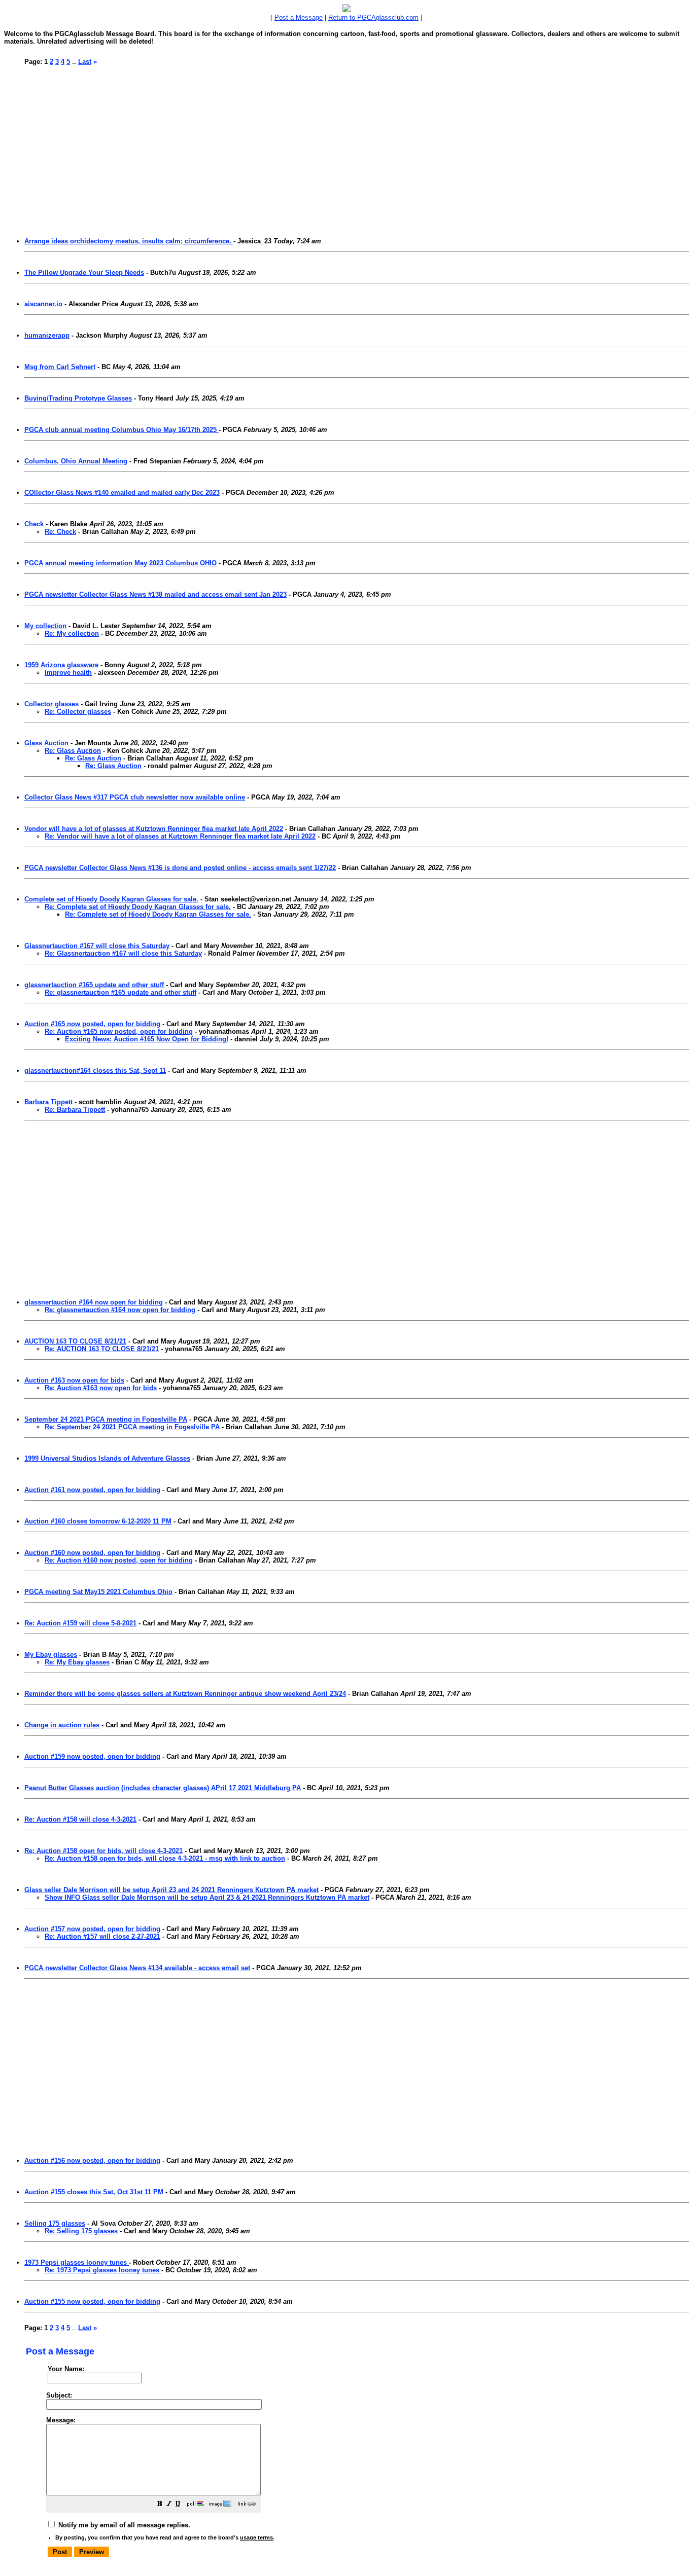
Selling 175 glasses (55, 2223)
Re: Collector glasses (78, 712)
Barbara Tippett (48, 1102)
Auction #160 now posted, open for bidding (92, 1553)
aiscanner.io (43, 304)
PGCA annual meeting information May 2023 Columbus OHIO (120, 563)
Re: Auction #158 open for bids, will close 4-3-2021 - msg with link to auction (165, 1858)
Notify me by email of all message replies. (123, 2525)
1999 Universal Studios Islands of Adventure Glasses (107, 1458)
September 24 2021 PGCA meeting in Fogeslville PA (106, 1419)
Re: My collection (72, 633)
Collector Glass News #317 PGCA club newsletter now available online (135, 797)
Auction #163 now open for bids (74, 1380)
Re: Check (60, 532)
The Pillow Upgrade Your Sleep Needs (84, 273)
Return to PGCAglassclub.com (373, 17)
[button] (160, 2505)
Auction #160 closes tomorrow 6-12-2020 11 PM (98, 1521)
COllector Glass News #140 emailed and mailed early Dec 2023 (122, 493)
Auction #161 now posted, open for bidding (92, 1490)
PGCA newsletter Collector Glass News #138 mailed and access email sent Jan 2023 (155, 594)
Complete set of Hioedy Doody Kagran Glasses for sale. (111, 899)
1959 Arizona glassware (61, 665)
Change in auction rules (62, 1725)
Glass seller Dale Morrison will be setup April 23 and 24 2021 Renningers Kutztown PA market (171, 1890)
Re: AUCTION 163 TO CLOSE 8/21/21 (102, 1349)
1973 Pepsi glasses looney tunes (77, 2262)
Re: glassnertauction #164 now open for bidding (120, 1310)
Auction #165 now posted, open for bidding (92, 1024)
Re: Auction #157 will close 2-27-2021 (102, 1936)
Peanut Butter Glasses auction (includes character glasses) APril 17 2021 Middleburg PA (163, 1788)
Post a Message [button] (299, 17)
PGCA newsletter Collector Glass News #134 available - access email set (137, 1968)
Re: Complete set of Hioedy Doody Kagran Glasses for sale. (138, 907)
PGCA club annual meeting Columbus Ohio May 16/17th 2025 (122, 430)
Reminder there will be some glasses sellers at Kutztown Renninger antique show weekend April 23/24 (185, 1694)
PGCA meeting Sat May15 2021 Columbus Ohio (98, 1592)
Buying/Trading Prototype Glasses (78, 398)
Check (34, 524)
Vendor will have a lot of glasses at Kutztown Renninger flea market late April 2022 (154, 829)
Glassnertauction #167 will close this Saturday (97, 946)
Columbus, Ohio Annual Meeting (76, 461)
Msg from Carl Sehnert (60, 367)
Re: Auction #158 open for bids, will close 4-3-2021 (103, 1851)
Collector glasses (51, 704)
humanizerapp (47, 335)
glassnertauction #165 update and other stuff (94, 985)
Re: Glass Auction (73, 751)
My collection (45, 626)
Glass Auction (46, 743)
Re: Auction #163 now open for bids (101, 1388)
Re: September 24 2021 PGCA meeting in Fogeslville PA (132, 1427)
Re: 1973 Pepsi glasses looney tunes (103, 2270)
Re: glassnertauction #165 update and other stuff (120, 992)
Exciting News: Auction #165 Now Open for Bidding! (147, 1039)
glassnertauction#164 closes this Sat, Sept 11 (95, 1071)
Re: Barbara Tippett (75, 1110)
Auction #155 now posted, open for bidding (92, 2301)
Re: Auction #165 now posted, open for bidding (119, 1031)
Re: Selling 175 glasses (81, 2231)
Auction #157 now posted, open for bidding (92, 1929)
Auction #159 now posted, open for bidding (92, 1756)
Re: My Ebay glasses (77, 1662)
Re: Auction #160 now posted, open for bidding (119, 1560)
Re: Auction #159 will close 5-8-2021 (80, 1623)
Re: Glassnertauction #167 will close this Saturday (123, 953)
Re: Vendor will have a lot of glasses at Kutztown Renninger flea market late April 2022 (180, 836)
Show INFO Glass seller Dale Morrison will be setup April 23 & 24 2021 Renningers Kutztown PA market (207, 1897)
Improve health (68, 673)
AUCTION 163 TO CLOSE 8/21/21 (75, 1341)
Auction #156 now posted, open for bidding (92, 2161)
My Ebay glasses (51, 1655)
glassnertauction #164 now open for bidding (94, 1302)
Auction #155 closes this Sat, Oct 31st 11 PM (94, 2192)
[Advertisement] (330, 147)
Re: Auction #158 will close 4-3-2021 (80, 1819)
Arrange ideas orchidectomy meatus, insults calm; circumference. (129, 241)
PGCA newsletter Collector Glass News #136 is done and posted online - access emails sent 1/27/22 (180, 868)
